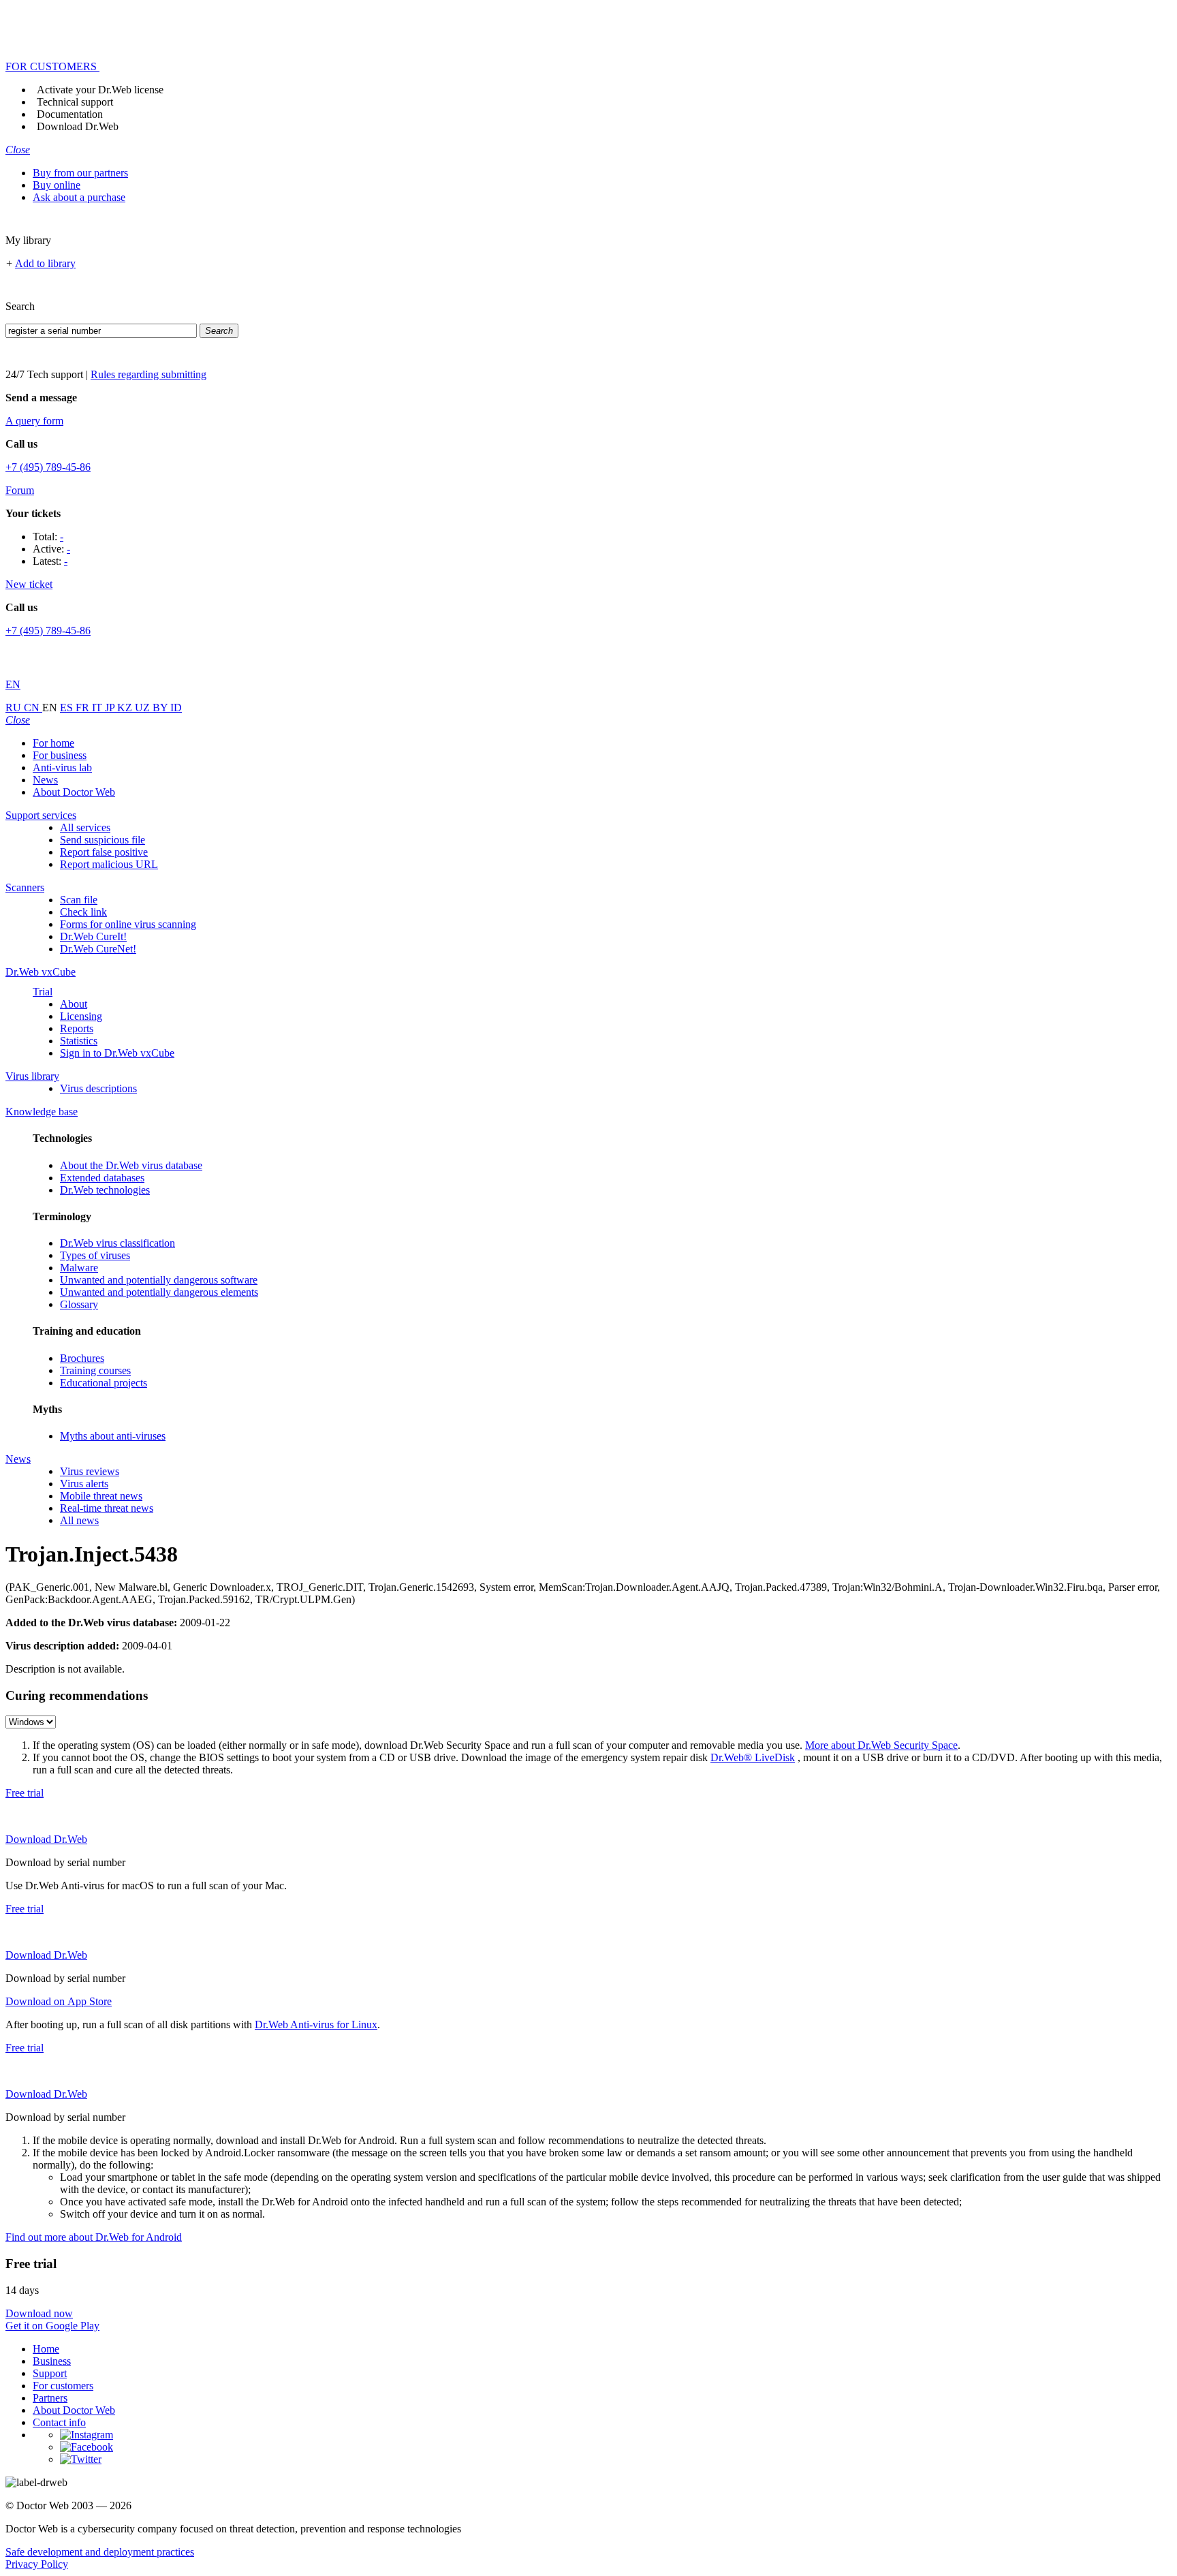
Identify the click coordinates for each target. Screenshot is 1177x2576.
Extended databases (102, 1178)
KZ (126, 708)
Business (52, 2361)
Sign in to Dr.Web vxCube (117, 1053)
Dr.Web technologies (105, 1190)
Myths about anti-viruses (113, 1436)
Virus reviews (90, 1471)
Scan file (79, 900)
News (45, 780)
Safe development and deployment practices (100, 2552)
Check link (83, 912)
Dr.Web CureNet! (98, 949)
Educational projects (104, 1383)
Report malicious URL (109, 864)
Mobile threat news (101, 1496)
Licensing (81, 1016)
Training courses (95, 1370)
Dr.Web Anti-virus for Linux (316, 2024)
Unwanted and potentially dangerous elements (159, 1292)
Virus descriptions (98, 1088)
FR (84, 708)
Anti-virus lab (62, 767)
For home (53, 743)
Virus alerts (84, 1484)
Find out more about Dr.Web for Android (94, 2237)
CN (33, 708)
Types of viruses (95, 1255)
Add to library (45, 263)
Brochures (82, 1358)
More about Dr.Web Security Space (881, 1745)
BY (161, 708)
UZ (144, 708)
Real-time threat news (107, 1508)
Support (50, 2373)
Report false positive (104, 852)
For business (60, 755)
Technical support (75, 102)
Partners (50, 2398)
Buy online (57, 185)
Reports (77, 1028)
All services (85, 827)
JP (111, 708)
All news (79, 1520)
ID (176, 708)
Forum (20, 490)
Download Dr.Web (78, 126)
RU (15, 708)
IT (98, 708)
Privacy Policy (37, 2564)
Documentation (70, 114)
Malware (79, 1268)
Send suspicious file (103, 840)
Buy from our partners (80, 173)
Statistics (79, 1041)
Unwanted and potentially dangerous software (159, 1280)
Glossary (79, 1304)
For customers (63, 2386)
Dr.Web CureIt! (93, 936)
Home (46, 2349)
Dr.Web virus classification (117, 1243)
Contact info (59, 2422)
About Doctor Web (74, 792)
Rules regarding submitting (148, 374)
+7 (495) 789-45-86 (48, 467)
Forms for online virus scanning (128, 924)
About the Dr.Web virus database (131, 1165)
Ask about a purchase (79, 197)
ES (68, 708)
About (74, 1004)
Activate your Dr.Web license (100, 90)
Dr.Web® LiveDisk (753, 1757)
